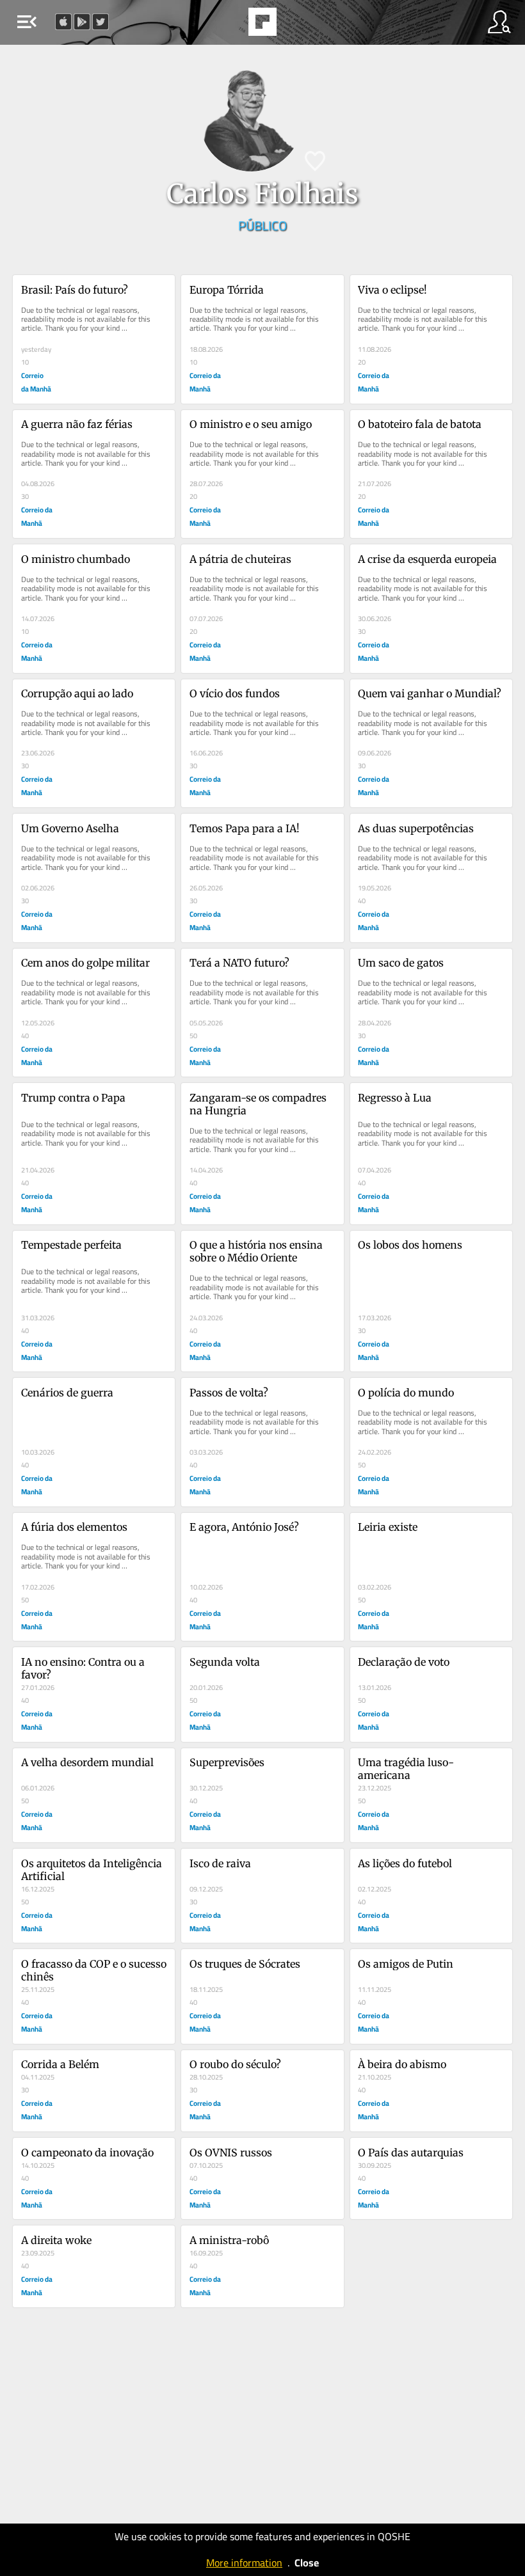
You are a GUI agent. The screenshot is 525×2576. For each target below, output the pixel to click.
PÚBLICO (262, 225)
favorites (227, 26)
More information (244, 2563)
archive (295, 26)
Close (307, 2563)
